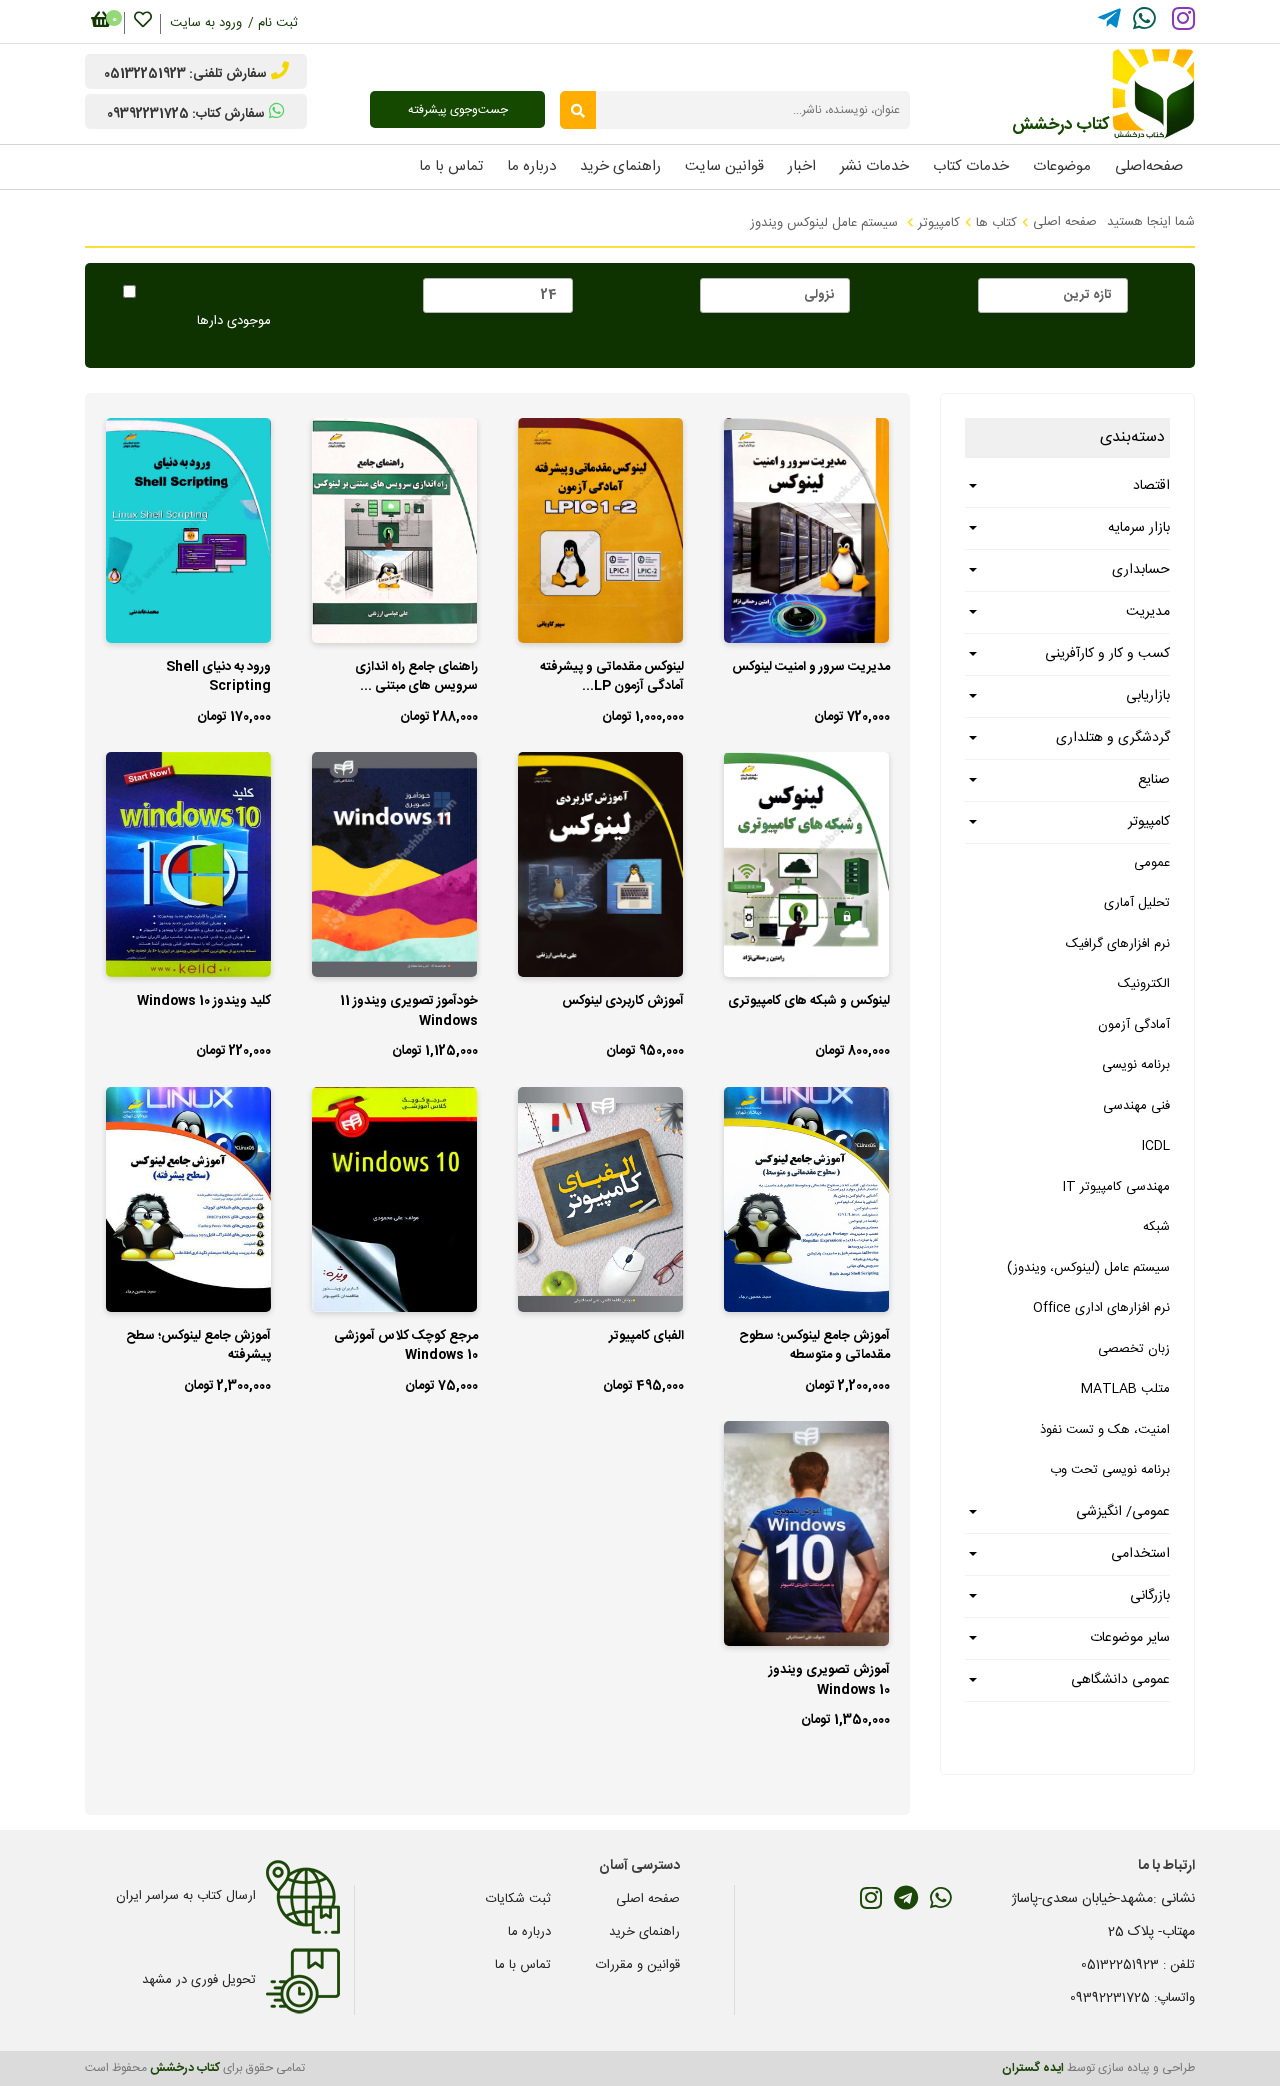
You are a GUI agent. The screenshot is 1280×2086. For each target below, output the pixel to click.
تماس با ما (523, 1965)
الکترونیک (1144, 984)
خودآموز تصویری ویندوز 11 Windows (409, 1012)
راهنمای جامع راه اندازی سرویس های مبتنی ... (416, 678)
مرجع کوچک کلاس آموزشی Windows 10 (406, 1347)
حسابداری (1141, 570)
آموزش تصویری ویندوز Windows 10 (829, 1681)
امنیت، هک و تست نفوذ (1105, 1430)
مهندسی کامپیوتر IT (1116, 1187)
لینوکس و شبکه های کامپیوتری (809, 1002)
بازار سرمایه (1139, 528)
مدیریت (1148, 612)
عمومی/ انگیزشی (1123, 1512)
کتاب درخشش (185, 2068)
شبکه (1156, 1227)
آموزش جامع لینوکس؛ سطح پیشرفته (198, 1347)
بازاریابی (1148, 696)
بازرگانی (1150, 1596)
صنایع (1154, 780)
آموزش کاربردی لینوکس (623, 1002)
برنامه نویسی (1136, 1065)
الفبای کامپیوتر (646, 1337)
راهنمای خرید (644, 1932)
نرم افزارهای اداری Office (1101, 1308)
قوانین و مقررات (638, 1965)
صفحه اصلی (1065, 222)
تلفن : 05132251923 (1138, 1965)
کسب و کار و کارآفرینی (1107, 654)
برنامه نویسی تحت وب (1110, 1470)
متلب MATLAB (1125, 1389)
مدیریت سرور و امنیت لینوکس (811, 668)
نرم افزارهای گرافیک (1118, 944)
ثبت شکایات (518, 1899)
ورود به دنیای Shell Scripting (218, 678)
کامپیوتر (939, 223)
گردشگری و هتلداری (1113, 738)
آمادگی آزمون (1134, 1025)
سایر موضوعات (1130, 1638)
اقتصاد (1151, 486)
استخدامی (1140, 1554)
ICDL (1156, 1146)
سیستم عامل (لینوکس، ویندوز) (1088, 1268)
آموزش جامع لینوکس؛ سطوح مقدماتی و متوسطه (814, 1347)
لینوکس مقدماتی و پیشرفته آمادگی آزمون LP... (612, 678)
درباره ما (529, 1932)
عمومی (1152, 863)
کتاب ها (996, 223)
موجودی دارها (234, 322)
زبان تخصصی (1134, 1349)
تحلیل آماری (1137, 903)
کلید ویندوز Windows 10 (204, 1002)
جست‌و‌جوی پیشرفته (458, 110)
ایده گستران (1033, 2068)
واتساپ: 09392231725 (1132, 1998)
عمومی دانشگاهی (1120, 1680)
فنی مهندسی (1136, 1106)
